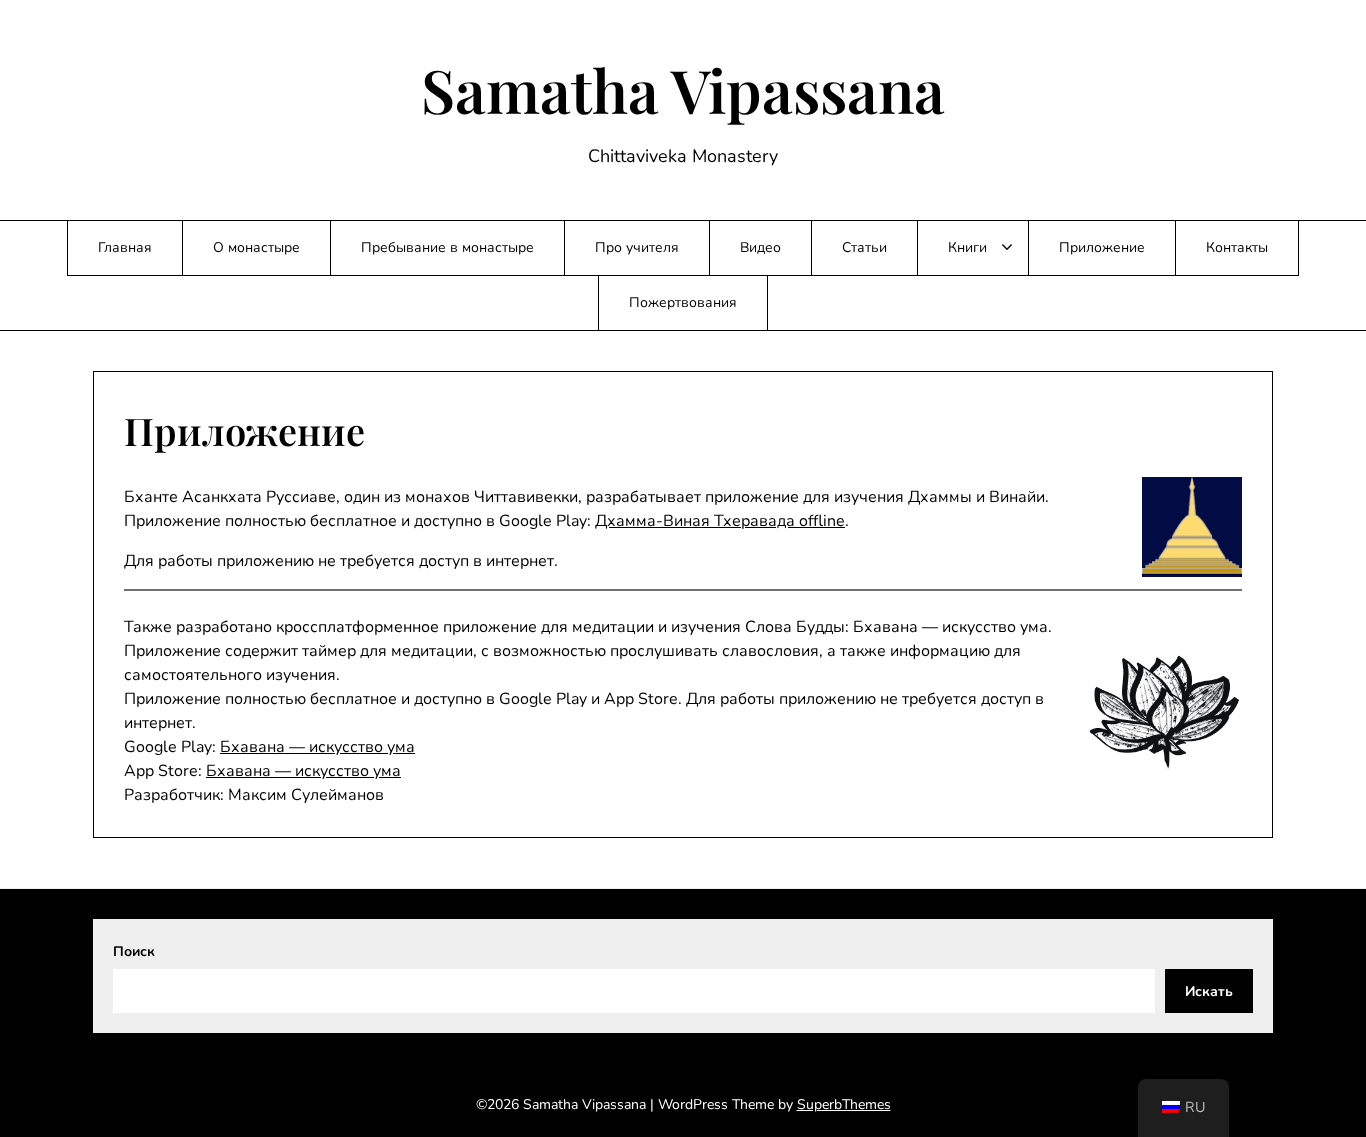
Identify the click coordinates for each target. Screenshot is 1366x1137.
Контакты (1237, 247)
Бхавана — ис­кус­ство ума (317, 747)
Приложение (1102, 247)
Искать (1209, 991)
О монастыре (256, 247)
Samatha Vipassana (683, 89)
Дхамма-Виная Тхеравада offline (720, 521)
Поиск (134, 951)
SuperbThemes (844, 1104)
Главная (125, 247)
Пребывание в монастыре (447, 247)
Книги (967, 247)
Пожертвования (683, 302)
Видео (760, 247)
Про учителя (637, 247)
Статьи (864, 247)
